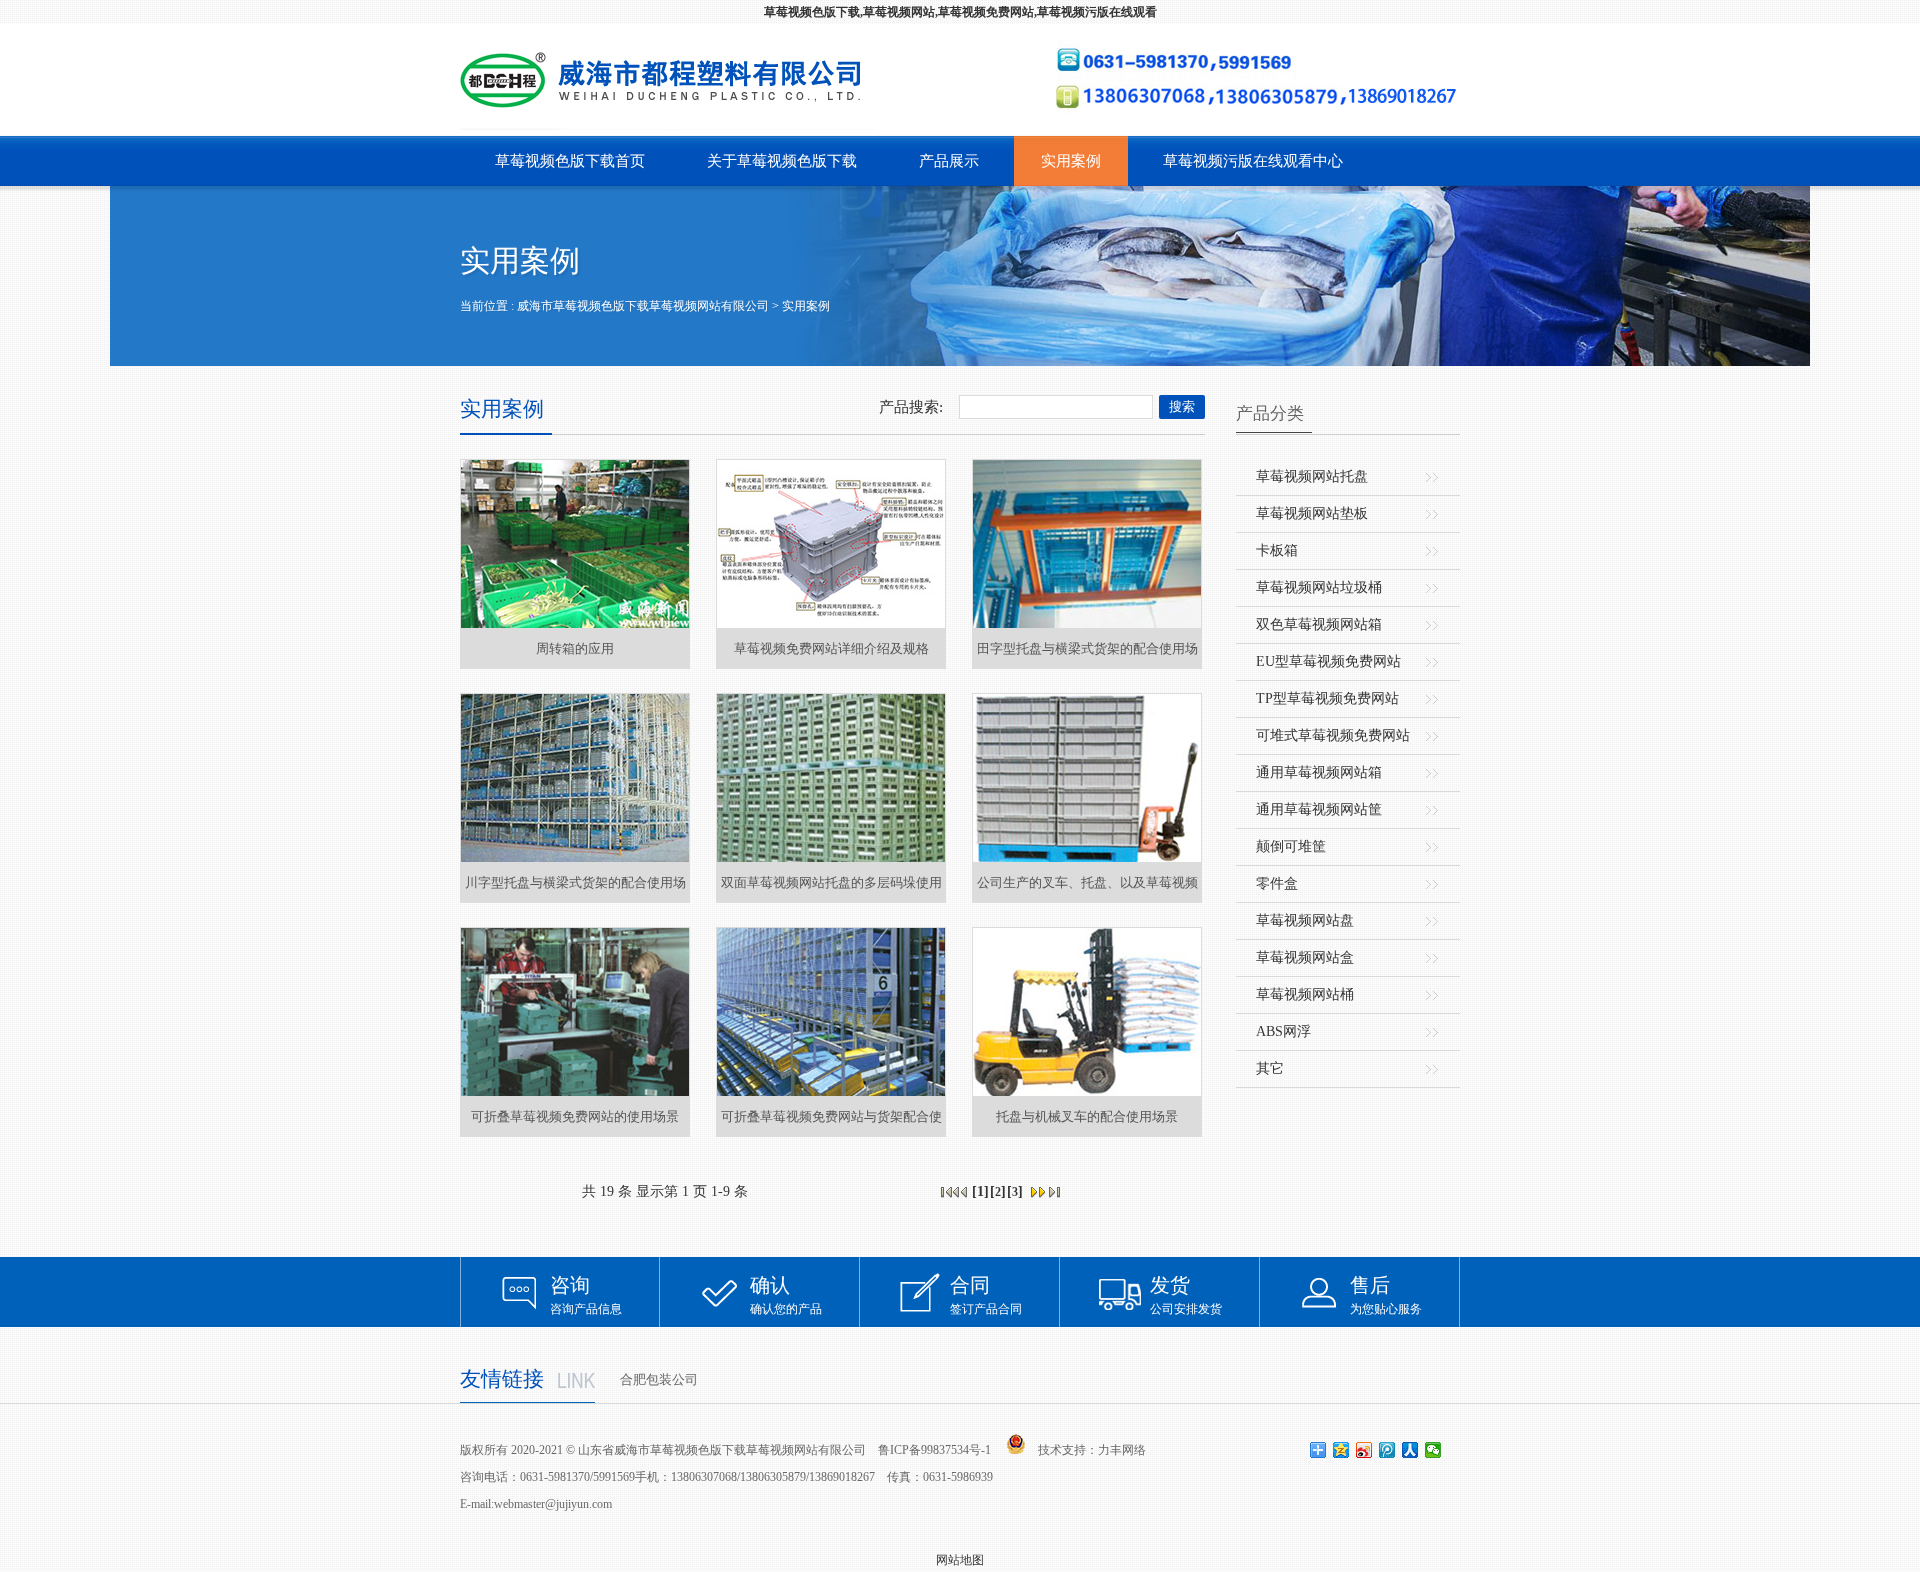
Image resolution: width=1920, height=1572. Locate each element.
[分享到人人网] (1410, 1450)
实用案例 (1071, 161)
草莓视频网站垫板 (1312, 513)
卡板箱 (1277, 550)
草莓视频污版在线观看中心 (1253, 161)
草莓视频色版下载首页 (570, 161)
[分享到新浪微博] (1364, 1450)
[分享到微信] (1433, 1450)
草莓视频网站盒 (1305, 957)
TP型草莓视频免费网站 (1327, 698)
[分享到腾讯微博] (1387, 1450)
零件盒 (1277, 883)
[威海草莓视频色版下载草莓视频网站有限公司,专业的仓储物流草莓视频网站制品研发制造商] (667, 80)
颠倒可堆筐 (1291, 846)
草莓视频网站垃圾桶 (1319, 587)
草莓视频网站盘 (1305, 920)
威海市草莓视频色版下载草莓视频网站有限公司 (643, 306)
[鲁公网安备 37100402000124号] (1016, 1444)
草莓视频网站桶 (1305, 994)
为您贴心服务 (1386, 1295)
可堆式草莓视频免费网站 (1333, 735)
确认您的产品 (786, 1295)
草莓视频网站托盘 (1312, 476)
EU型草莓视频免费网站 (1328, 661)
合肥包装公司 (659, 1379)
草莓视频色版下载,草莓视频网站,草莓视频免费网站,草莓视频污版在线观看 (960, 12)
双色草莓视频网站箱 (1319, 624)
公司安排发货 (1186, 1295)
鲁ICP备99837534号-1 (934, 1450)
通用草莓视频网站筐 (1319, 809)
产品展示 (949, 161)
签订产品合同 (986, 1295)
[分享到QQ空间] (1341, 1450)
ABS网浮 (1283, 1031)
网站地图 (960, 1560)
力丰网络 (1122, 1450)
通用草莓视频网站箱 (1319, 772)
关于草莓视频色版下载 (782, 161)
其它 (1270, 1068)
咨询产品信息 (586, 1295)
